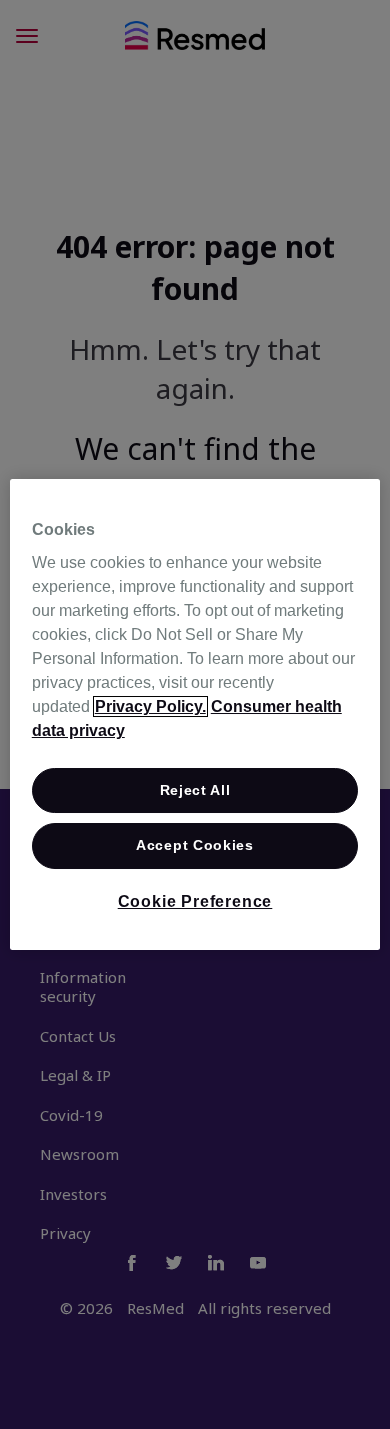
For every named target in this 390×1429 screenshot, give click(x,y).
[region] (195, 715)
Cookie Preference (195, 901)
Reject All (195, 790)
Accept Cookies (195, 846)
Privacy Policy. (150, 706)
